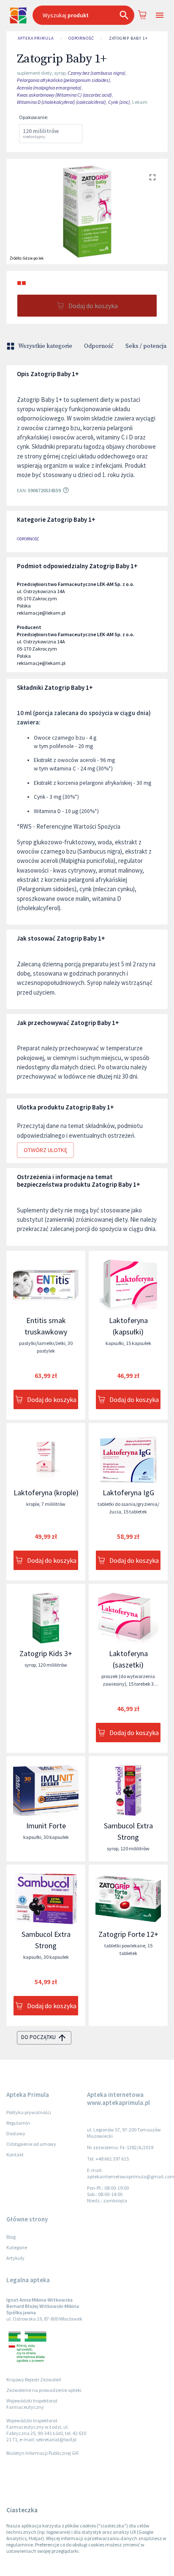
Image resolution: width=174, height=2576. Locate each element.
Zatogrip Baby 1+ (128, 38)
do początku (38, 2037)
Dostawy (16, 2133)
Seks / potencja (146, 346)
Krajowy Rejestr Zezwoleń (34, 2379)
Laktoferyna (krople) (46, 1493)
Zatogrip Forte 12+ (128, 1934)
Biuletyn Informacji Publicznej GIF (43, 2453)
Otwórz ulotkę (45, 1150)
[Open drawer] (159, 15)
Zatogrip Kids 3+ (46, 1653)
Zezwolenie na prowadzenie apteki (44, 2390)
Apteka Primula (36, 38)
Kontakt (15, 2154)
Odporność (81, 38)
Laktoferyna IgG (128, 1493)
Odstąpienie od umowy (31, 2144)
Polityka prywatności (29, 2112)
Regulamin (18, 2123)
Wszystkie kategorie (45, 346)
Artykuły (15, 2258)
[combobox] (83, 15)
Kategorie (17, 2247)
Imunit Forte (46, 1826)
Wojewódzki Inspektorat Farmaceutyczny (32, 2404)
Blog (11, 2237)
